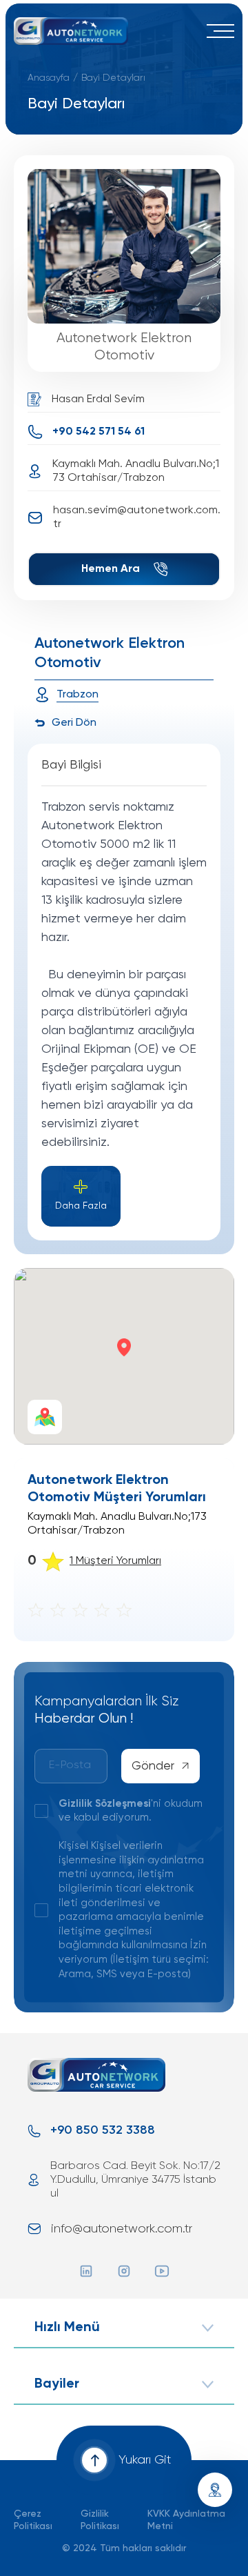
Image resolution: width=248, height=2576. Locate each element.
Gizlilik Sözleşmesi (105, 1804)
